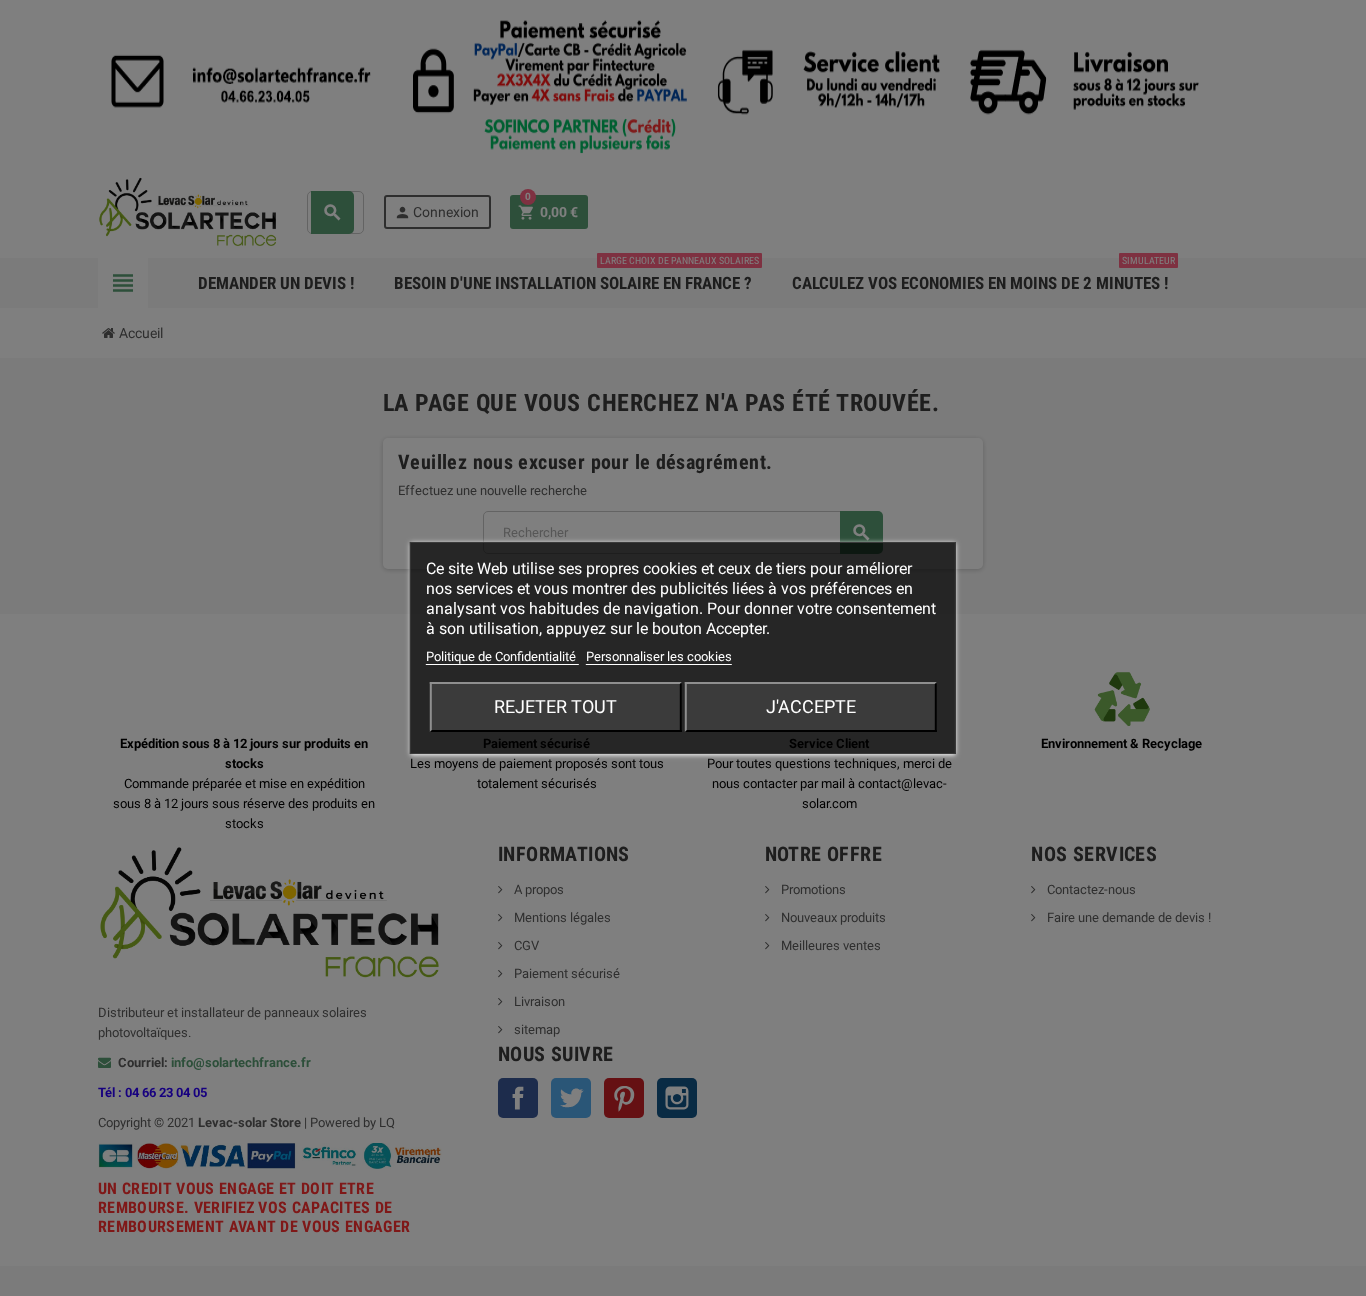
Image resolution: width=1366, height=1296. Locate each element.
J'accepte (811, 706)
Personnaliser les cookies (659, 656)
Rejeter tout (555, 706)
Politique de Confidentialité (502, 656)
